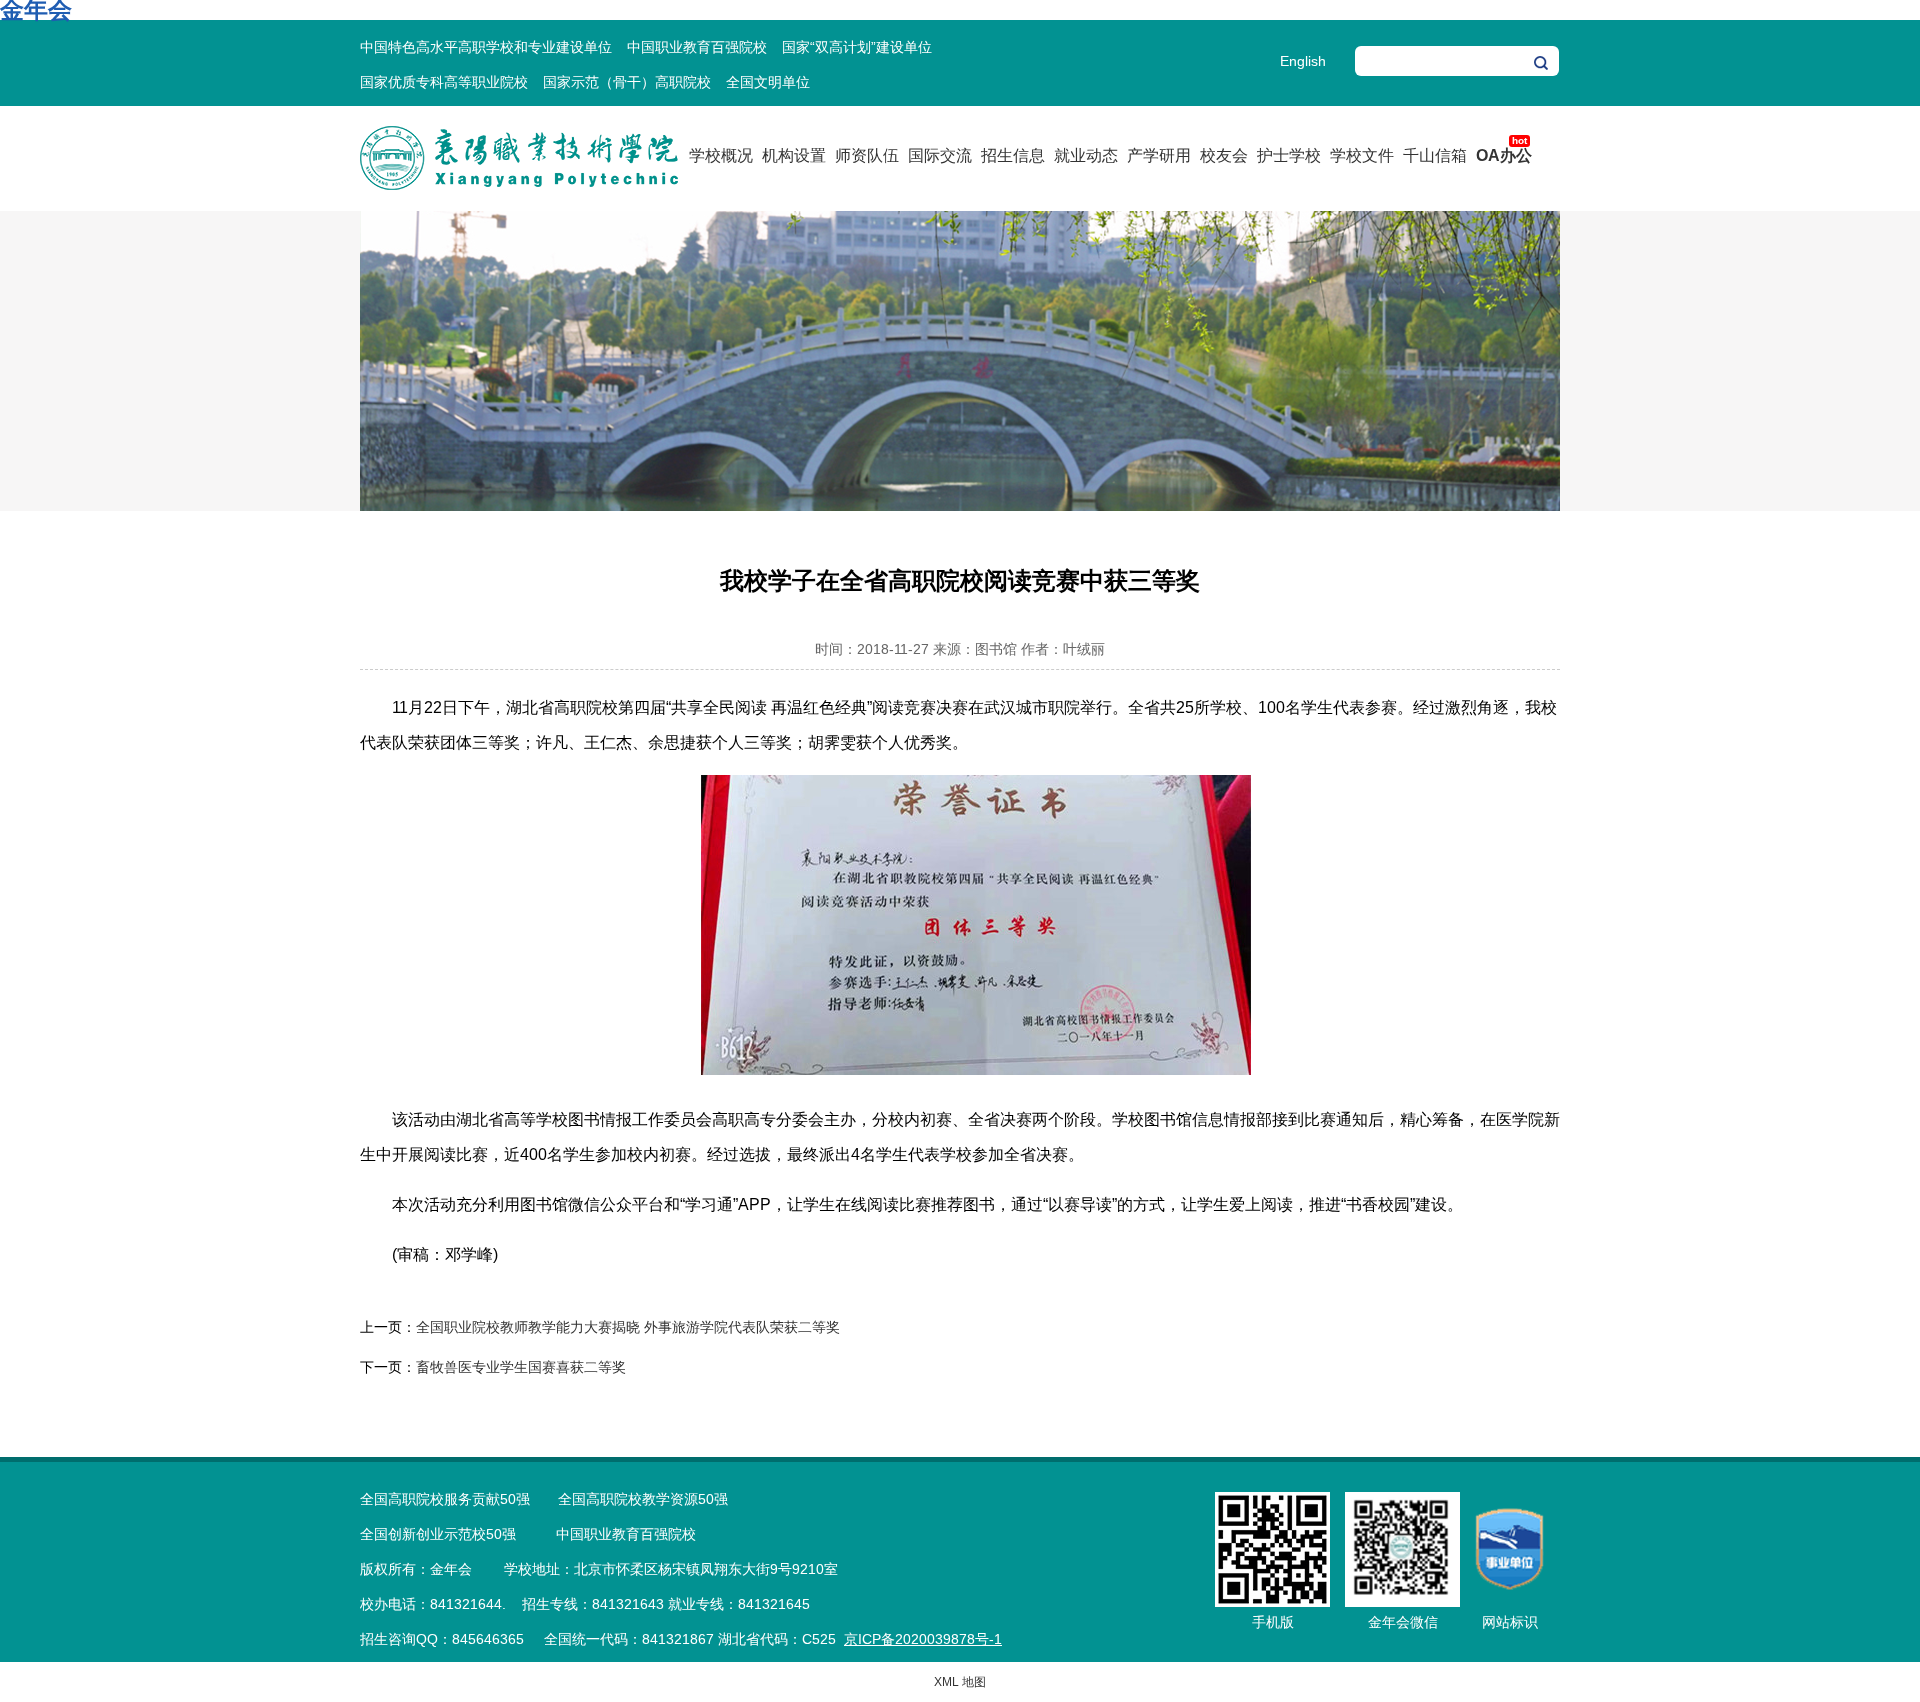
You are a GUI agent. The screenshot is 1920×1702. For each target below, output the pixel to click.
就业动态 (1086, 155)
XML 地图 (960, 1682)
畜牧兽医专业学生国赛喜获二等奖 (521, 1367)
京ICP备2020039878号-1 (923, 1639)
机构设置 (794, 155)
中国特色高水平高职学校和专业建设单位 (486, 47)
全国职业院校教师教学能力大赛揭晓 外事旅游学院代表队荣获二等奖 (628, 1327)
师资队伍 (867, 155)
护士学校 (1289, 155)
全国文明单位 (768, 82)
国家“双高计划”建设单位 (857, 47)
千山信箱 (1435, 155)
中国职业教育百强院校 (697, 47)
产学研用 (1159, 155)
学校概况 (721, 155)
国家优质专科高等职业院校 (444, 82)
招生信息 (1013, 155)
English (1303, 61)
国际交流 (940, 155)
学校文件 (1362, 155)
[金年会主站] (519, 186)
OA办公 (1504, 155)
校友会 (1224, 155)
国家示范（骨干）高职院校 (627, 82)
